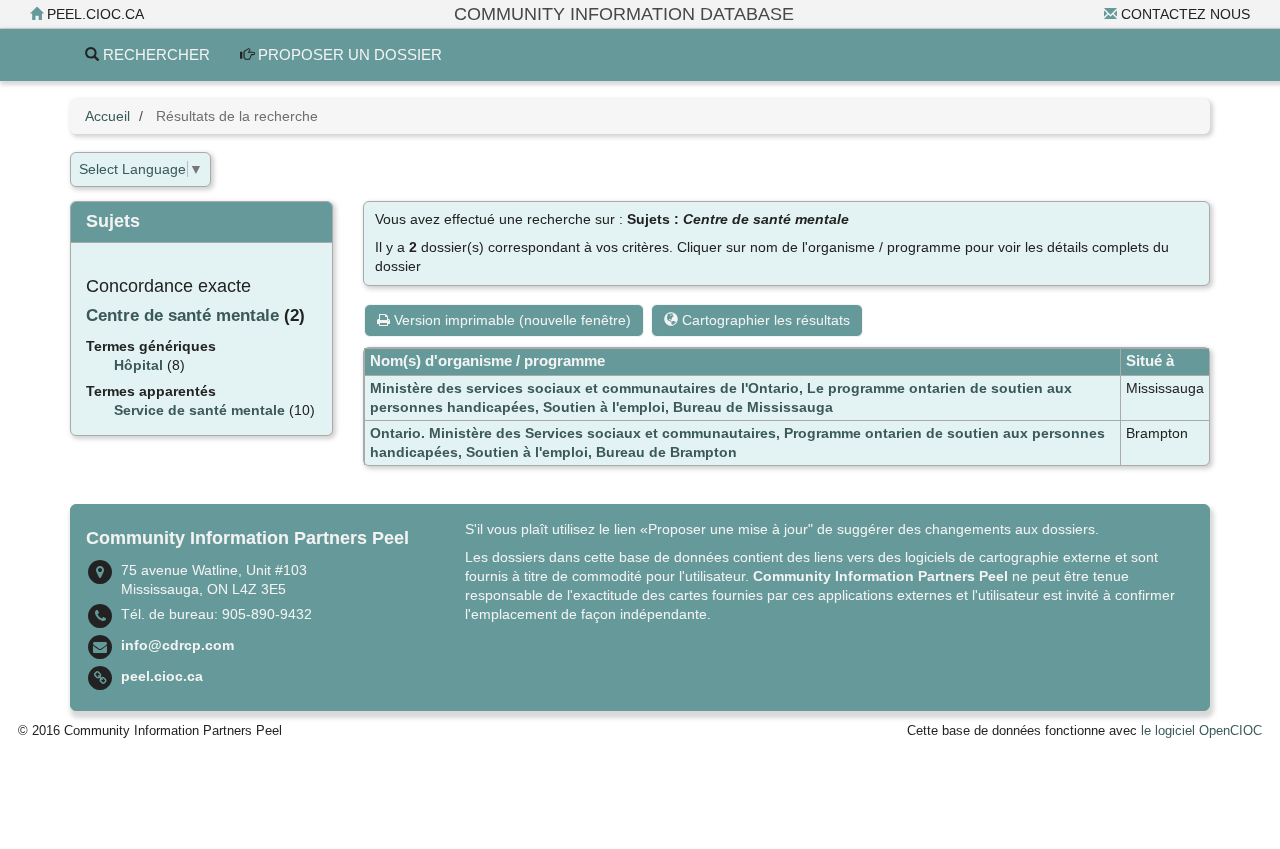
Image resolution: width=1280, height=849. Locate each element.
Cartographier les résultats (764, 320)
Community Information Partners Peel (880, 576)
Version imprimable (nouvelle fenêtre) (510, 320)
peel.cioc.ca (93, 14)
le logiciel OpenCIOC (1201, 731)
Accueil (107, 116)
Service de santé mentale (199, 410)
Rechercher (154, 54)
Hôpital (138, 365)
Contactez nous (1183, 14)
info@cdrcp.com (177, 645)
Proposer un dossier (348, 54)
